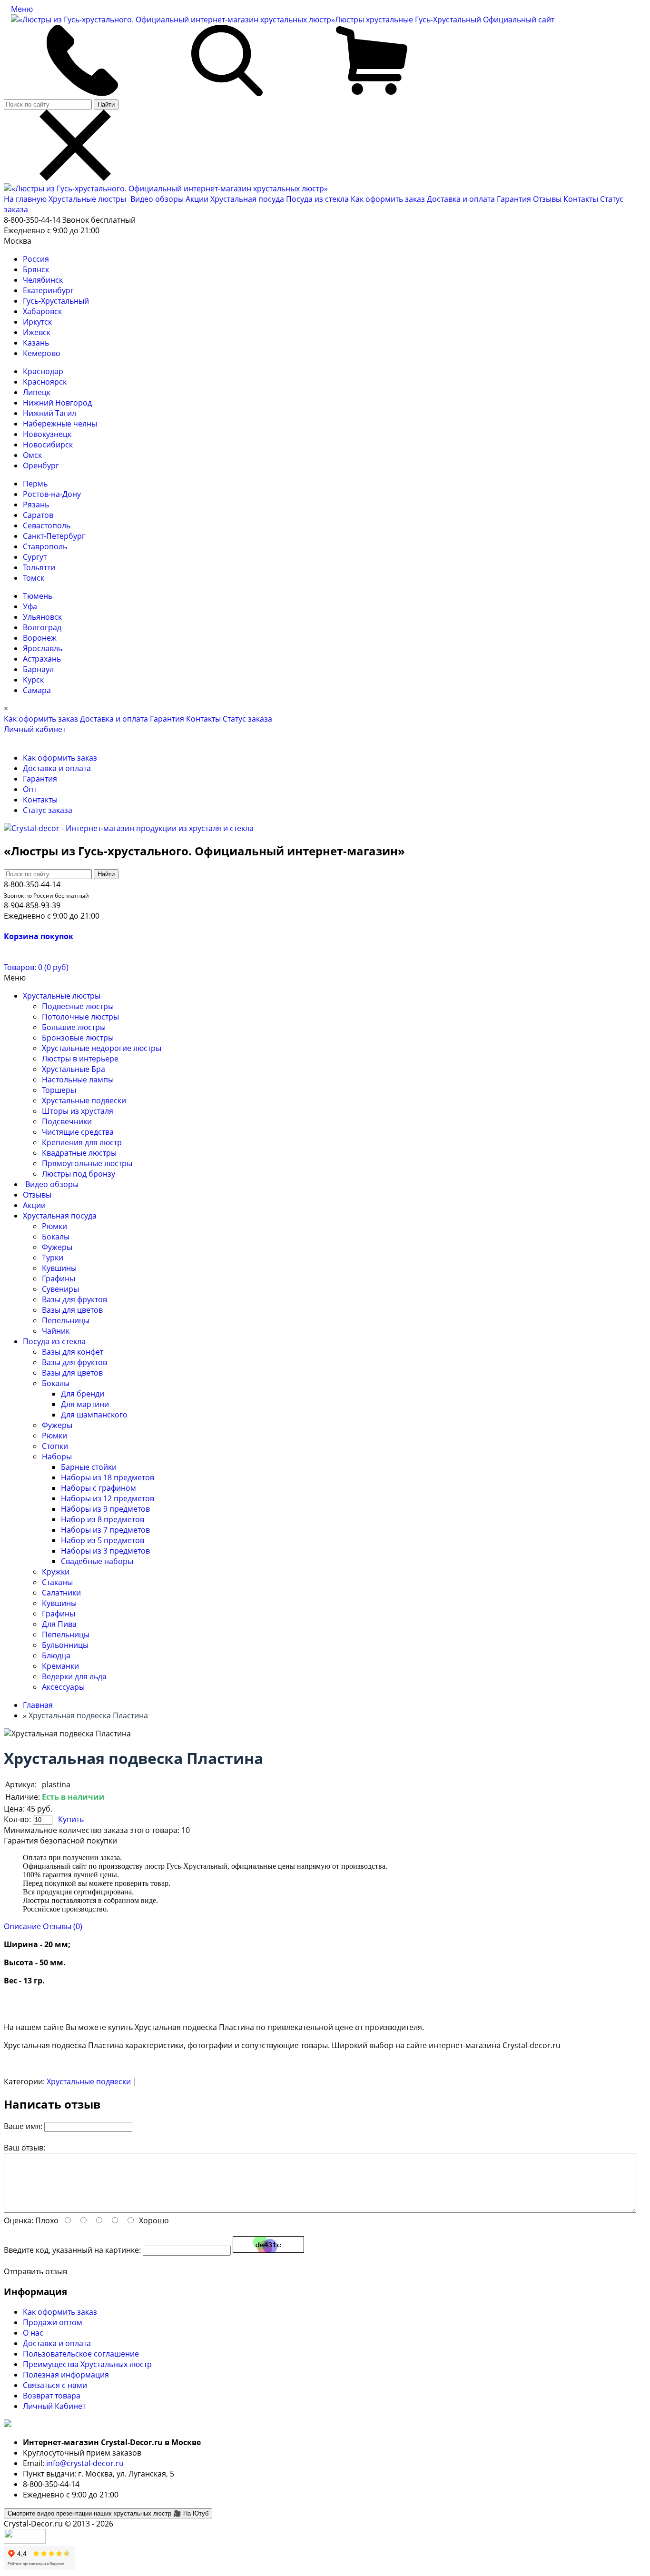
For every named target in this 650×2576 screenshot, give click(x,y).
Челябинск (43, 280)
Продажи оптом (53, 2322)
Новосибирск (48, 445)
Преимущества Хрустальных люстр (87, 2364)
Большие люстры (74, 1027)
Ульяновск (42, 617)
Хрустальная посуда (248, 199)
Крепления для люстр (82, 1142)
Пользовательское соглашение (81, 2354)
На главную (25, 199)
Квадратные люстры (79, 1153)
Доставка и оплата (461, 199)
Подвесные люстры (78, 1006)
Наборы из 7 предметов (105, 1530)
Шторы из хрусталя (78, 1111)
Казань (36, 343)
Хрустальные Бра (74, 1069)
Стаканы (57, 1582)
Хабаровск (42, 311)
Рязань (36, 505)
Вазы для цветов (72, 1310)
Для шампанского (94, 1415)
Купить (71, 1819)
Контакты (581, 199)
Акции (198, 199)
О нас (33, 2333)
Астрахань (42, 659)
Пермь (35, 484)
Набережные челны (60, 424)
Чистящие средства (78, 1132)
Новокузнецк (47, 434)
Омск (32, 455)
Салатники (61, 1593)
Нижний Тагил (49, 413)
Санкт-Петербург (54, 536)
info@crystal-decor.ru (85, 2463)
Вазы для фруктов (74, 1299)
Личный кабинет (35, 729)
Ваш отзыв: (25, 2148)
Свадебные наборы (97, 1561)
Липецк (37, 392)
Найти (106, 104)
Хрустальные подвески (84, 1100)
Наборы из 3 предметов (105, 1551)
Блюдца (56, 1655)
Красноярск (45, 382)
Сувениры (60, 1289)
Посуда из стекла (318, 199)
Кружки (56, 1572)
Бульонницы (65, 1645)
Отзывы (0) (63, 1926)
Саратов (38, 515)
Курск (33, 680)
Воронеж (40, 638)
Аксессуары (63, 1687)
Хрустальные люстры (88, 199)
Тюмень (38, 596)
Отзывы (547, 199)
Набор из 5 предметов (103, 1540)
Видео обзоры (157, 199)
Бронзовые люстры (78, 1038)
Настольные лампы (78, 1080)
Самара (37, 690)
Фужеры (57, 1247)
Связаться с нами (55, 2385)
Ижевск (37, 332)
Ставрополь (45, 546)
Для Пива (59, 1624)
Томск (34, 578)
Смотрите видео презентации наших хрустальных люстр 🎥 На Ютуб (108, 2513)
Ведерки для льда (74, 1676)
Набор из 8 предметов (103, 1519)
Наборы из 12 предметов (108, 1498)
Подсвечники (67, 1121)
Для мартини (85, 1404)
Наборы (57, 1456)
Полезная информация (66, 2375)
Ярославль (43, 648)
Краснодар (43, 371)
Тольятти (39, 567)
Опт (30, 789)
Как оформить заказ (388, 199)
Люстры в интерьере (80, 1059)
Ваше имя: (23, 2126)
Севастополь (47, 525)
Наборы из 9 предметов (105, 1509)
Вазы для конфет (73, 1352)
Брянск (36, 269)
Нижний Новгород (57, 403)
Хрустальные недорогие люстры (102, 1048)
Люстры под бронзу (79, 1174)
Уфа (30, 606)
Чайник (56, 1331)
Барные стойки (89, 1467)
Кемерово (42, 353)
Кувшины (59, 1268)
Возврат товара (52, 2396)
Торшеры (59, 1090)
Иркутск (37, 322)
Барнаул (38, 669)
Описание (22, 1926)
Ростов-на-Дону (52, 494)
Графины (59, 1278)
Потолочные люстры (80, 1017)
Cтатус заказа (247, 719)
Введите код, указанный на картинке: (72, 2250)
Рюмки (54, 1226)
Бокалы (56, 1237)
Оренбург (41, 466)
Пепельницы (66, 1320)
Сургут (35, 557)
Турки (53, 1258)
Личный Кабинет (54, 2406)
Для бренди (83, 1394)
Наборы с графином (98, 1488)
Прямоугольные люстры (87, 1163)
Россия (36, 259)
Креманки (60, 1666)
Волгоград (42, 627)
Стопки (55, 1446)
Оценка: (19, 2220)
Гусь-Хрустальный (56, 301)
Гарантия (514, 199)
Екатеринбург (48, 290)
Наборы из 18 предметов (108, 1477)
